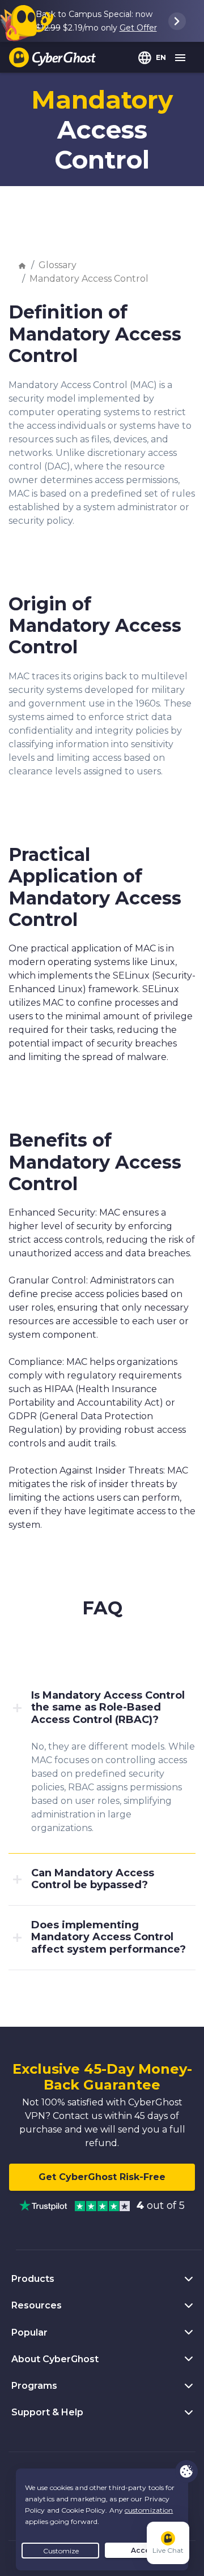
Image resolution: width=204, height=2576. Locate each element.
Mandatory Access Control (89, 279)
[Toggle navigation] (181, 58)
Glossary (58, 265)
